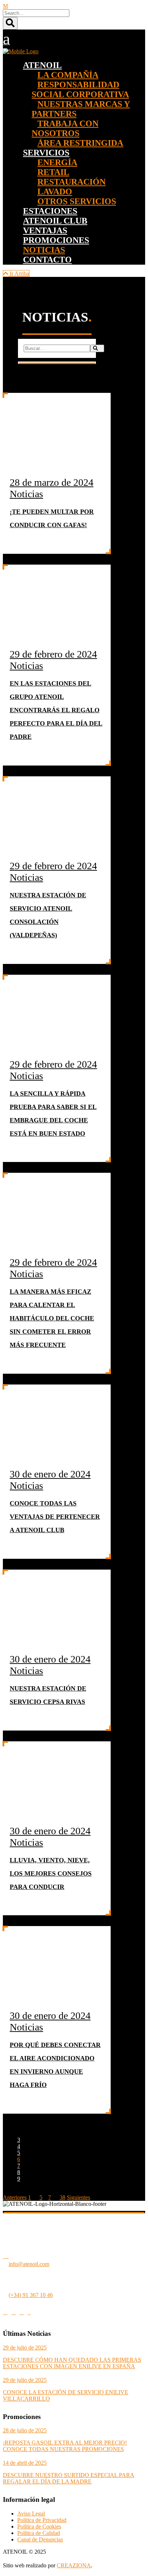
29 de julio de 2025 (25, 2348)
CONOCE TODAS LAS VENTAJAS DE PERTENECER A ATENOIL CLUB (55, 1517)
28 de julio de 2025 (25, 2430)
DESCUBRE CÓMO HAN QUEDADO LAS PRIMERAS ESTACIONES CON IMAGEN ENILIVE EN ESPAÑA (72, 2363)
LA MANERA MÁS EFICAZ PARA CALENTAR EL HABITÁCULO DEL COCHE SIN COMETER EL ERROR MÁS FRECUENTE (52, 1318)
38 (63, 2197)
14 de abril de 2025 (25, 2463)
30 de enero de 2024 (50, 1474)
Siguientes (78, 2197)
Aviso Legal (31, 2514)
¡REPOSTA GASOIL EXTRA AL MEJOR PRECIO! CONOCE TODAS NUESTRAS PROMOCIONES (65, 2446)
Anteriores (15, 2197)
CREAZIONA (74, 2565)
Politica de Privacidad (42, 2520)
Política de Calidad (39, 2533)
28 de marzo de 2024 (52, 482)
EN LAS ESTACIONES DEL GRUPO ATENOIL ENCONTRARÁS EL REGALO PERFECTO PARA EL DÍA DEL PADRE (56, 710)
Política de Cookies (39, 2526)
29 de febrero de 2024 (53, 654)
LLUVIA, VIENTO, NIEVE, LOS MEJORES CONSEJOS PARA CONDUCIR (51, 1873)
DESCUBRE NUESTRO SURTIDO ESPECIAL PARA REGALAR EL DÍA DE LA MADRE (69, 2478)
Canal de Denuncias (40, 2539)
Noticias (26, 494)
